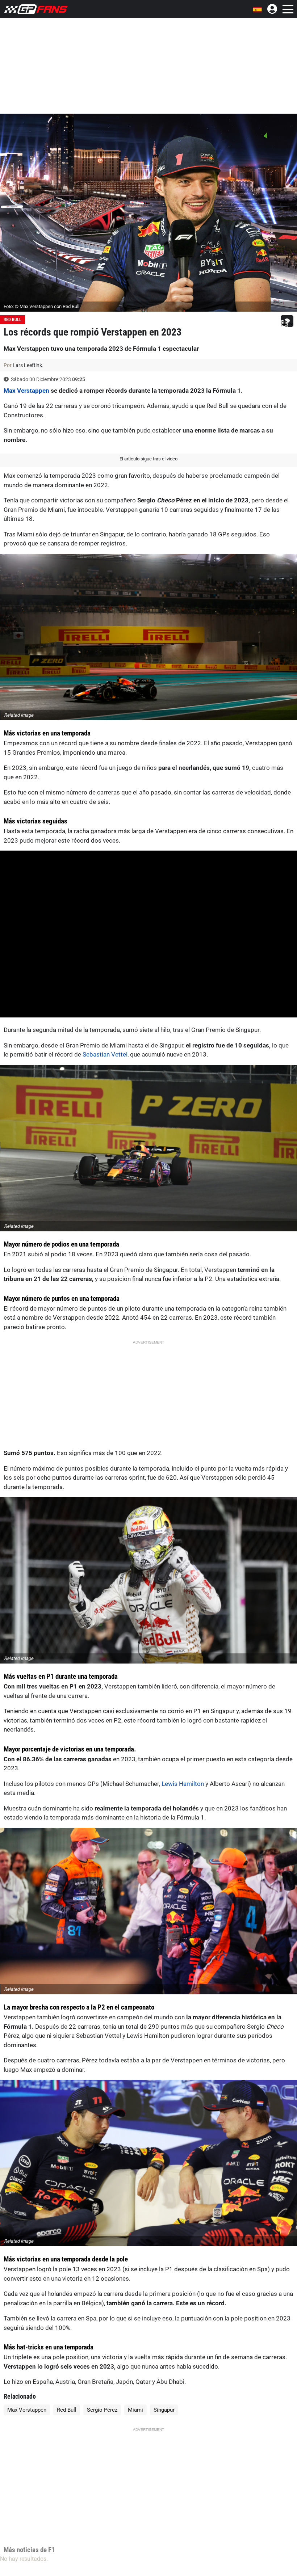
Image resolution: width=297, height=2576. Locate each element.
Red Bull (12, 320)
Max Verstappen (26, 391)
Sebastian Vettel (105, 1054)
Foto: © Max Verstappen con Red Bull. (42, 306)
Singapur (164, 2410)
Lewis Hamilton (183, 1784)
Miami (135, 2410)
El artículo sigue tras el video (148, 459)
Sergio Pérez (102, 2410)
